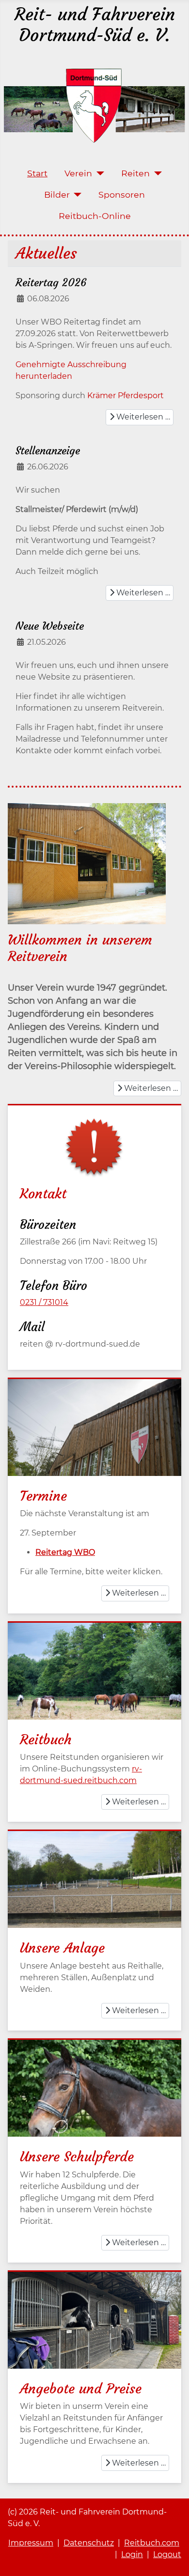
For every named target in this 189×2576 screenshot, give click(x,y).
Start (37, 173)
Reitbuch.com (152, 2543)
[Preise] (94, 2320)
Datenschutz (89, 2543)
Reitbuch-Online (95, 216)
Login (132, 2554)
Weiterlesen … (142, 417)
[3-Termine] (94, 1436)
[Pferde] (94, 2097)
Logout (167, 2554)
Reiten (135, 173)
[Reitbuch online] (94, 1680)
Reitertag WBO (65, 1552)
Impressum (31, 2543)
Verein (78, 173)
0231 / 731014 (44, 1302)
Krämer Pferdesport (126, 396)
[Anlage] (94, 1896)
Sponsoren (122, 194)
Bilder (57, 194)
